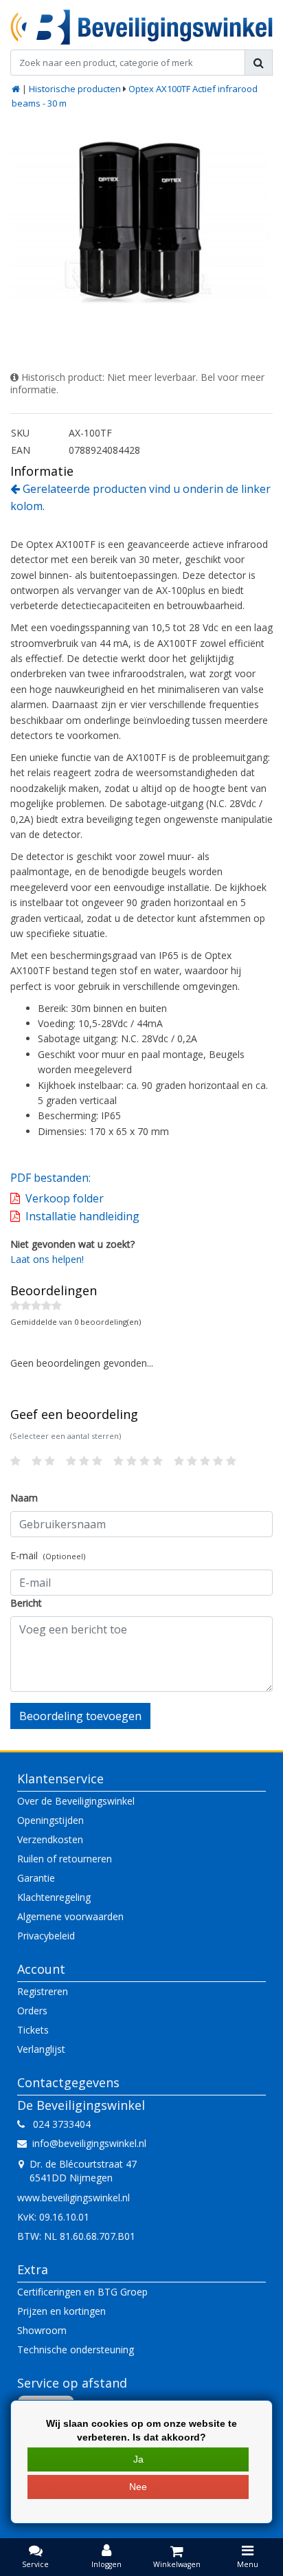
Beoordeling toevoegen (80, 1716)
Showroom (42, 2330)
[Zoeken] (259, 63)
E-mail (48, 1555)
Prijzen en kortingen (61, 2311)
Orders (32, 2011)
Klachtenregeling (54, 1897)
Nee (138, 2487)
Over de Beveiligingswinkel (76, 1801)
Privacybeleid (46, 1936)
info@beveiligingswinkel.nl (89, 2143)
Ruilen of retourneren (65, 1859)
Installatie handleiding (82, 1216)
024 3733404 (58, 2124)
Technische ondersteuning (76, 2349)
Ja (138, 2459)
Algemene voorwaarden (70, 1916)
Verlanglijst (41, 2049)
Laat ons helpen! (47, 1259)
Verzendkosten (50, 1839)
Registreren (43, 1991)
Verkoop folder (65, 1198)
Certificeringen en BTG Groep (82, 2292)
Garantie (36, 1878)
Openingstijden (50, 1820)
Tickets (33, 2030)
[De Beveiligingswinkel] (141, 27)
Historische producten (75, 89)
